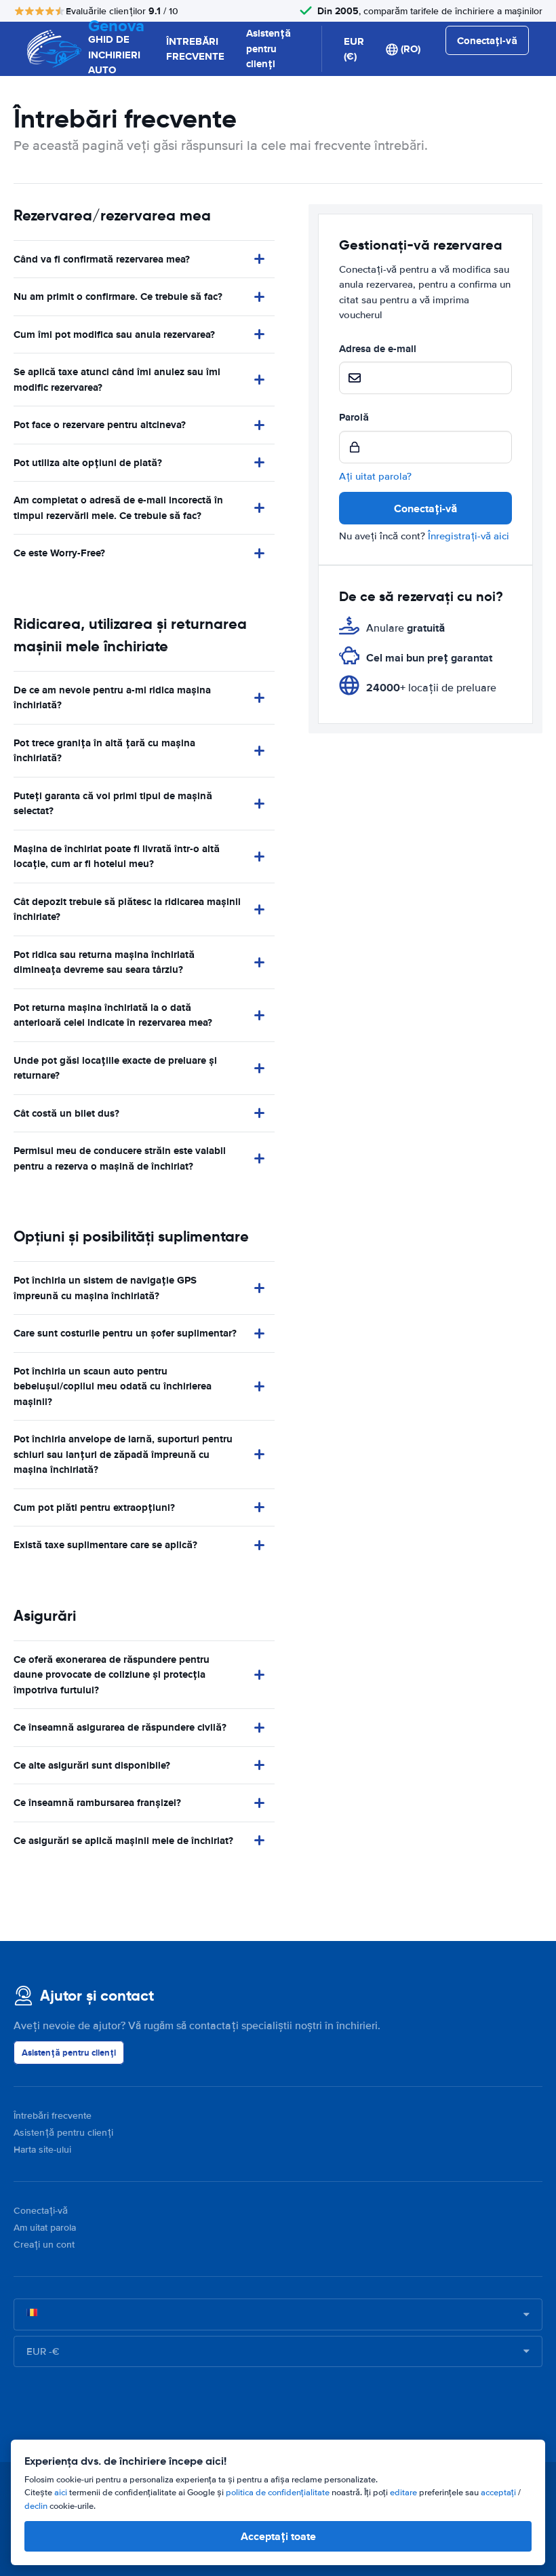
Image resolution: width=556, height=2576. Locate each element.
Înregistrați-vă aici (469, 536)
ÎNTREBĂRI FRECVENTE (195, 49)
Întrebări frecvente (53, 2116)
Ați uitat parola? (375, 476)
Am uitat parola (45, 2228)
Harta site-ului (42, 2150)
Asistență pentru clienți (269, 49)
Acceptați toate (278, 2536)
